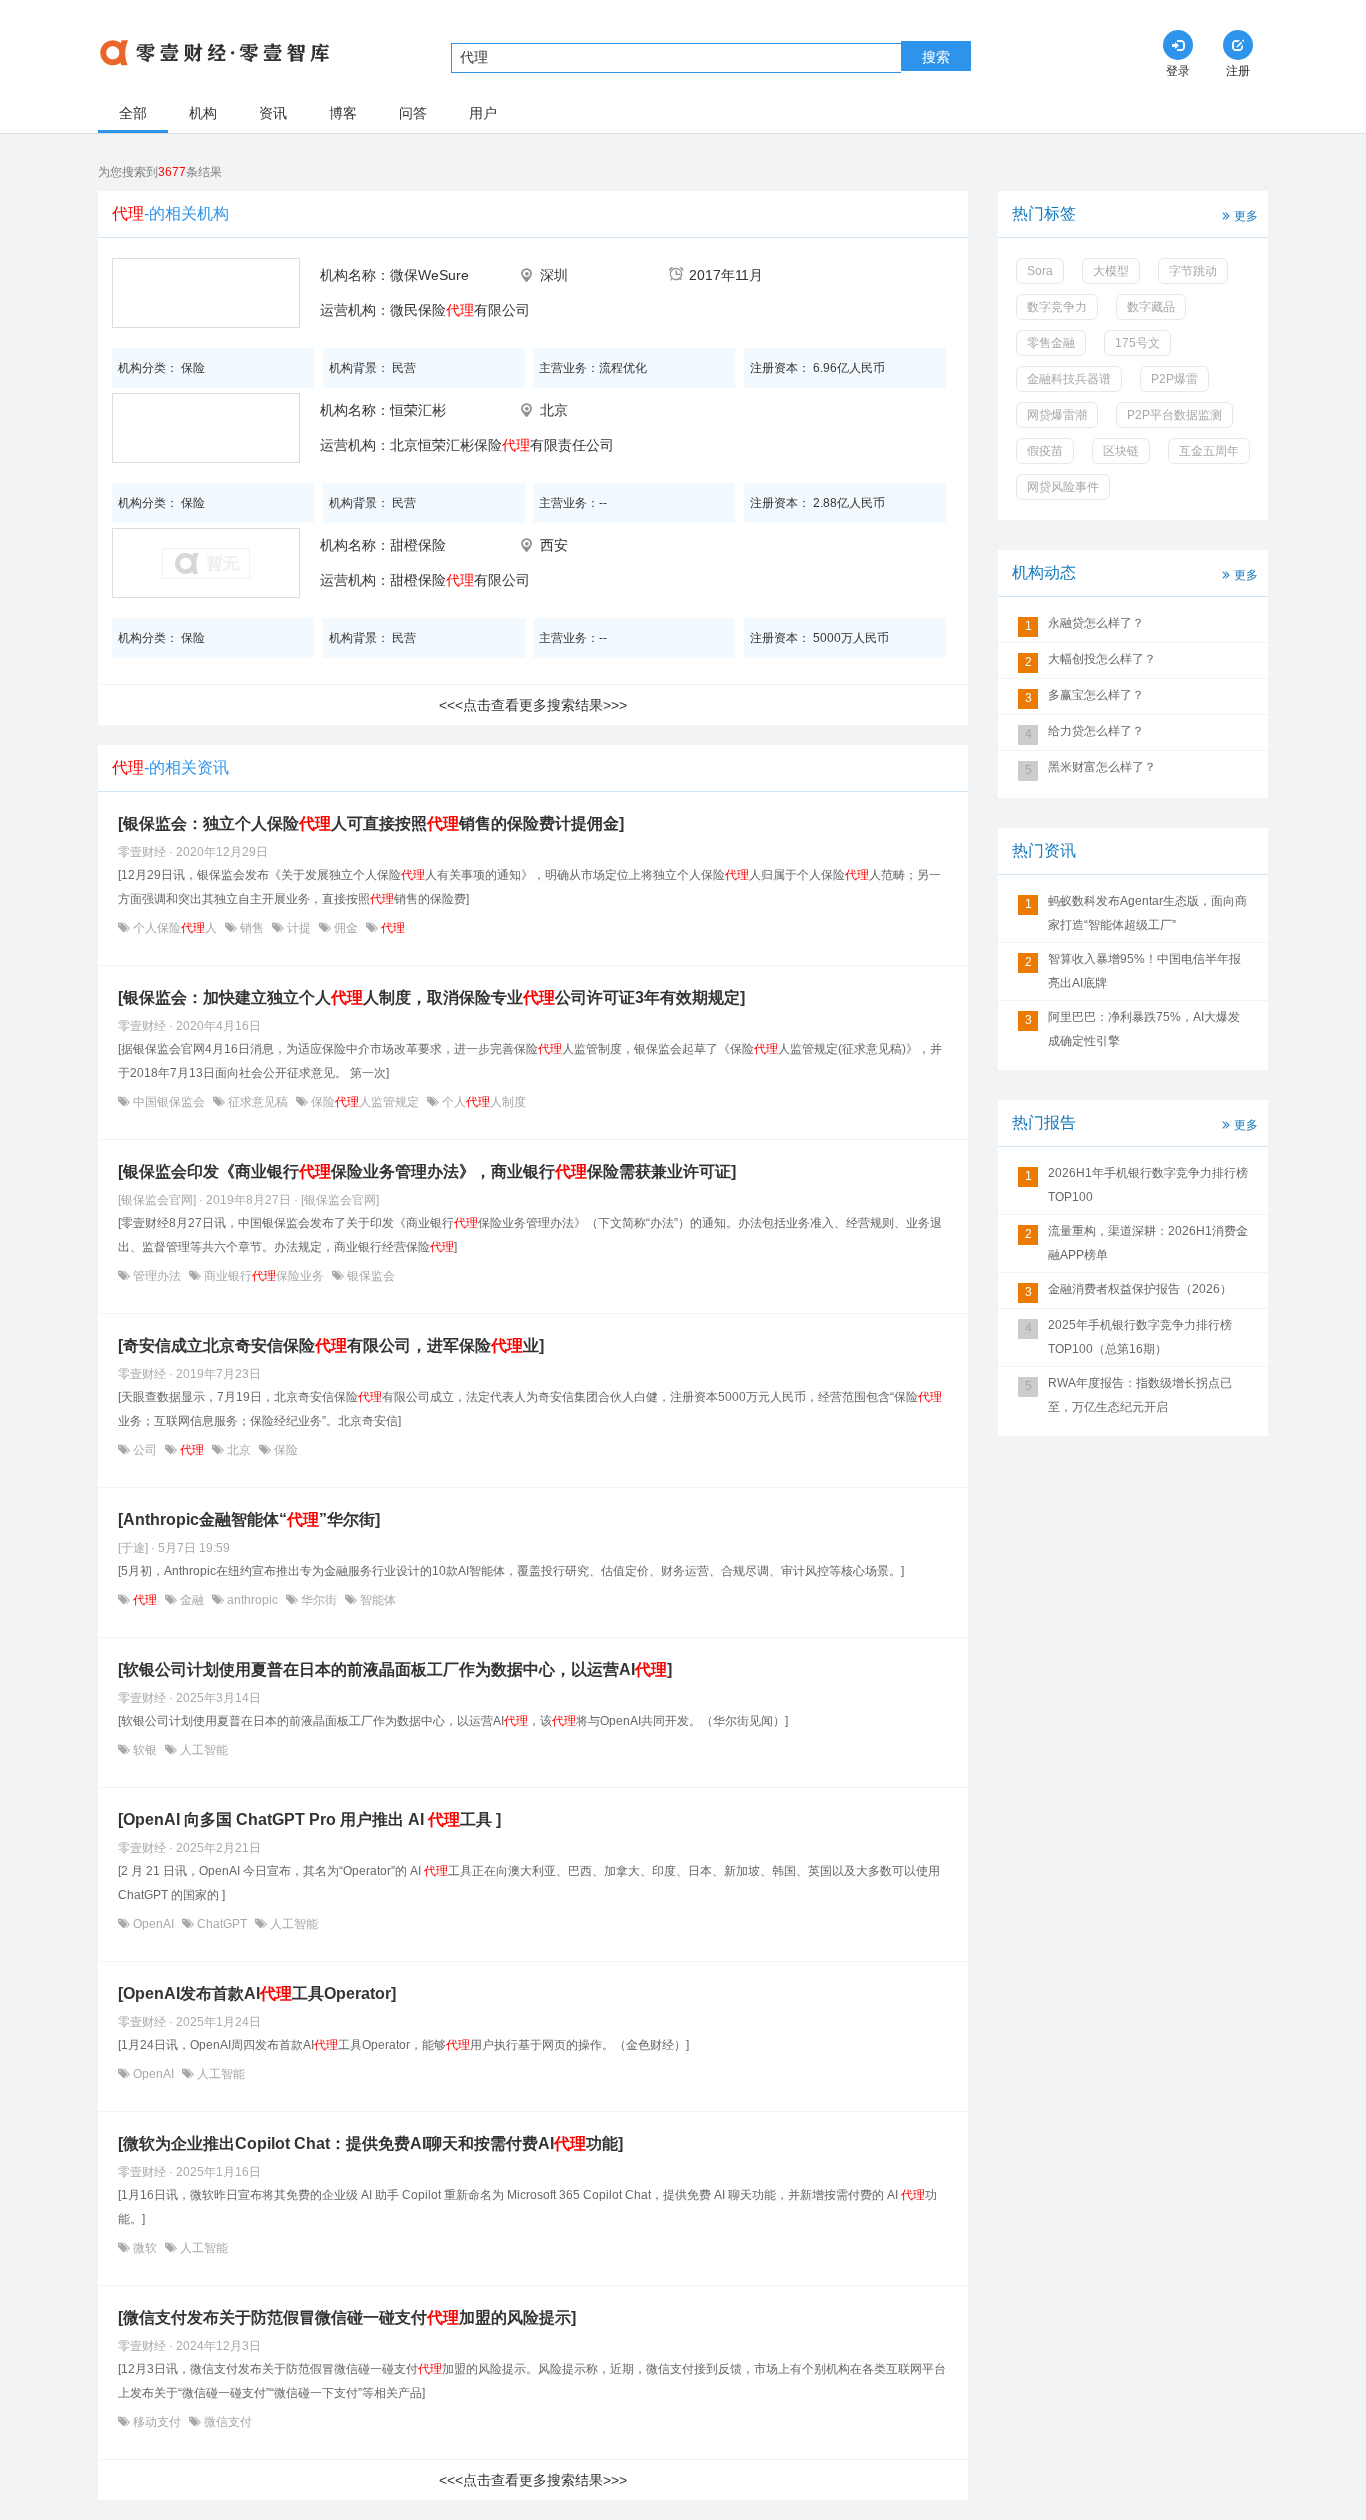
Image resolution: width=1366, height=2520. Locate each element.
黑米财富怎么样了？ (1102, 767)
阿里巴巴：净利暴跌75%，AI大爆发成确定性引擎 (1144, 1029)
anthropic (252, 1600)
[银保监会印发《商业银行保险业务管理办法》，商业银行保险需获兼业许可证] (427, 1171)
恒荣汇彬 (418, 410)
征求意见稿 (258, 1102)
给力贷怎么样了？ (1096, 731)
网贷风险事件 (1063, 487)
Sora (1040, 271)
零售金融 (1051, 343)
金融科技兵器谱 (1069, 379)
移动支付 (157, 2422)
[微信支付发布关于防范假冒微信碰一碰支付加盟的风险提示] (347, 2317)
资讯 (273, 113)
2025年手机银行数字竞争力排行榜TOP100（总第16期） (1140, 1337)
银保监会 (369, 1276)
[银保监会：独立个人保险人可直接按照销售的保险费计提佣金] (371, 823)
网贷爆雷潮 (1057, 415)
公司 (145, 1450)
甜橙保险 (418, 545)
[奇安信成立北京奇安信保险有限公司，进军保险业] (331, 1345)
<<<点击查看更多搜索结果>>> (533, 705)
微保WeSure (429, 275)
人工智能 (202, 1750)
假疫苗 (1045, 451)
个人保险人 (175, 928)
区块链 (1121, 451)
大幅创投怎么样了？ (1102, 659)
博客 (343, 113)
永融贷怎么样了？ (1096, 623)
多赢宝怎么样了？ (1096, 695)
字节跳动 (1193, 271)
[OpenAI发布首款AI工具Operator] (257, 1993)
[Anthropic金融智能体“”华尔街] (249, 1519)
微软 (145, 2248)
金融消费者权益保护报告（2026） (1140, 1289)
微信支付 (226, 2422)
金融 (192, 1600)
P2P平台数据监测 (1174, 415)
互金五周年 (1209, 451)
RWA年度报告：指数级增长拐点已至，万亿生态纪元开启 (1140, 1395)
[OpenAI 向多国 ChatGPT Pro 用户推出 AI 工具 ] (309, 1819)
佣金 (346, 928)
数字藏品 (1151, 307)
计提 (299, 928)
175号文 (1137, 343)
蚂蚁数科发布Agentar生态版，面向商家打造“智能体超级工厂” (1147, 913)
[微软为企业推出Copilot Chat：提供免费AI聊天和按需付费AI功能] (370, 2143)
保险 (284, 1450)
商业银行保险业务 (264, 1276)
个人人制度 (482, 1102)
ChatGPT (222, 1924)
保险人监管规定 (365, 1102)
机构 (203, 113)
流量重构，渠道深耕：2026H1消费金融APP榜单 (1148, 1243)
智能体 (376, 1600)
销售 (252, 928)
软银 (145, 1750)
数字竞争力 (1057, 307)
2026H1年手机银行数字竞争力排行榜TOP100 (1148, 1185)
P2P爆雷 (1174, 379)
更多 (1246, 216)
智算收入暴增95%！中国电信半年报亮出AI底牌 (1144, 971)
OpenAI (153, 1924)
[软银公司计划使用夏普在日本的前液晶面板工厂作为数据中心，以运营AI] (395, 1669)
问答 (413, 113)
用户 (483, 113)
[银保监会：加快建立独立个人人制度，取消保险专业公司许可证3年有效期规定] (431, 997)
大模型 (1111, 271)
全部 (133, 113)
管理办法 (157, 1276)
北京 (239, 1450)
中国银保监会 (169, 1102)
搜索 (936, 57)
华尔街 (319, 1600)
